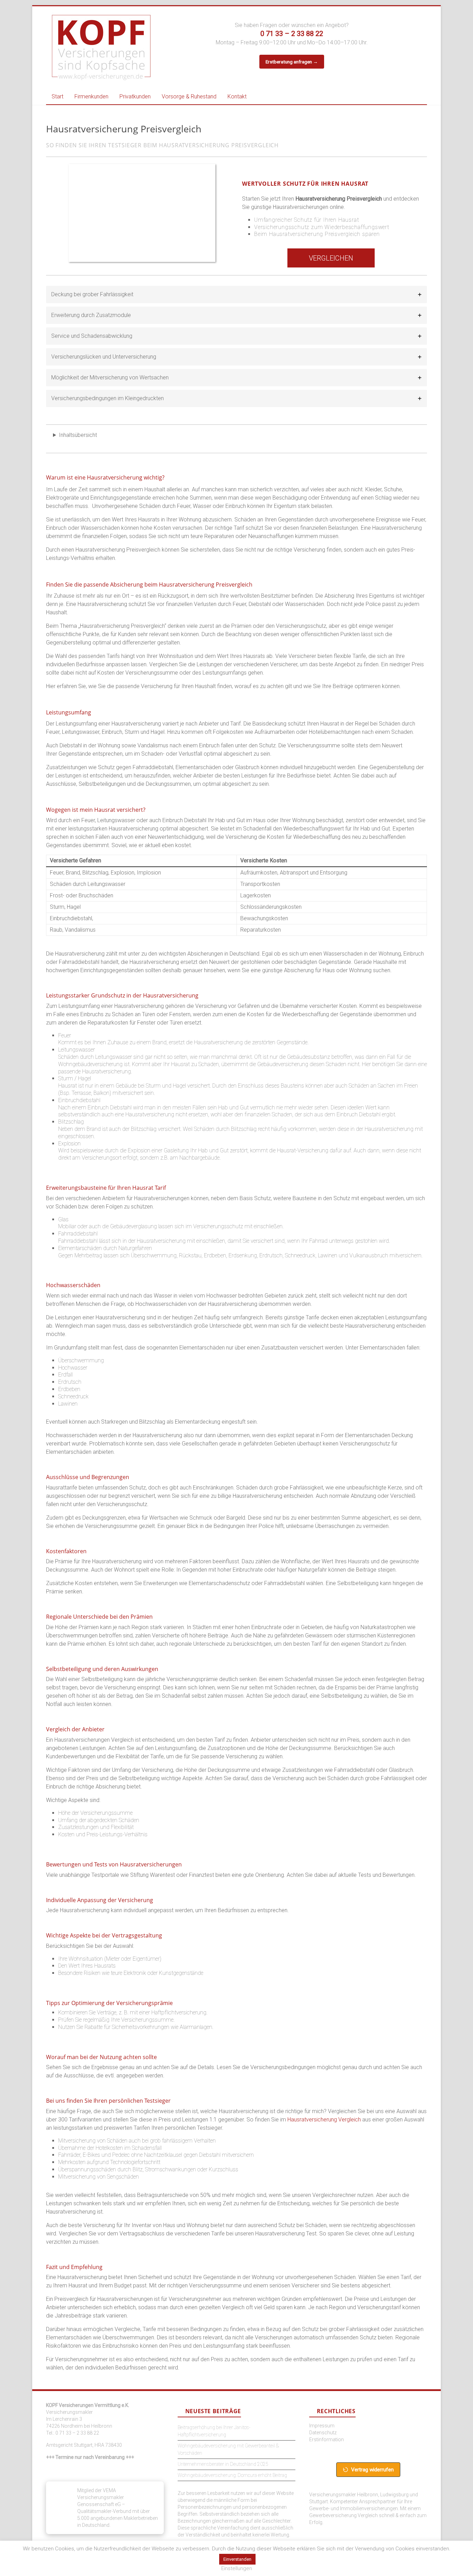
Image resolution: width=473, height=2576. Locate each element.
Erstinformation (327, 2439)
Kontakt (237, 96)
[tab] (237, 294)
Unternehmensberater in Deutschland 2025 (223, 2464)
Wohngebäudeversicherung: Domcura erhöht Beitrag (232, 2475)
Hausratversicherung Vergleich (324, 2120)
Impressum (322, 2426)
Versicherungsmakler (69, 2412)
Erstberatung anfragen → (292, 62)
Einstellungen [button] (237, 2568)
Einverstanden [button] (237, 2559)
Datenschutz (323, 2433)
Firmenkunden (91, 96)
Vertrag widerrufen (372, 2470)
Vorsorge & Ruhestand (189, 96)
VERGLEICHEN (331, 258)
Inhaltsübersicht (78, 435)
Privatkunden (135, 96)
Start (57, 96)
